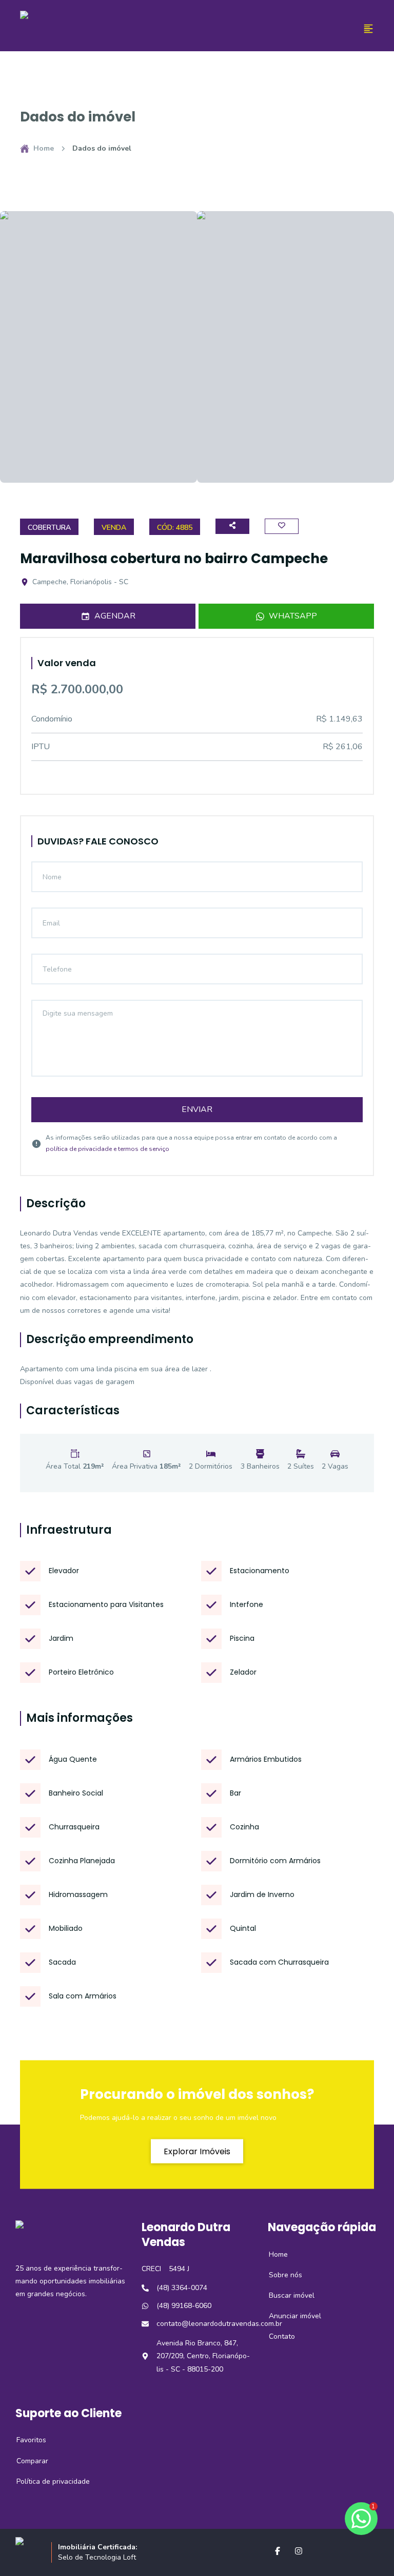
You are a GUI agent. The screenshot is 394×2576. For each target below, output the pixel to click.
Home (44, 148)
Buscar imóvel (286, 2295)
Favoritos (26, 2440)
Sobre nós (280, 2275)
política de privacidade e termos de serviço (107, 1149)
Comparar (27, 2461)
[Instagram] (299, 2551)
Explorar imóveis (197, 2151)
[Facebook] (278, 2551)
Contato (276, 2336)
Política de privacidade (47, 2481)
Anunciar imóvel (289, 2316)
